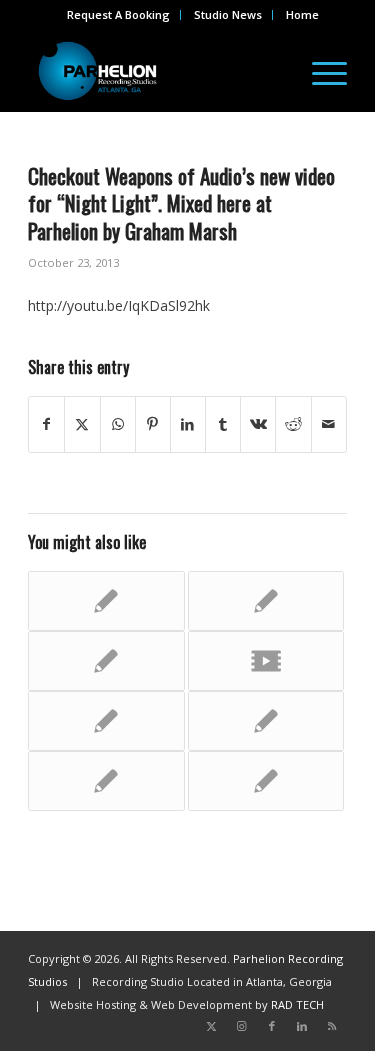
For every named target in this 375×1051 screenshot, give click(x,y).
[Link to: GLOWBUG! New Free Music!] (266, 601)
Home (302, 14)
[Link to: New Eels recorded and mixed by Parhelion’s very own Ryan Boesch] (106, 721)
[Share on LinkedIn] (188, 424)
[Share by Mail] (329, 424)
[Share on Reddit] (293, 424)
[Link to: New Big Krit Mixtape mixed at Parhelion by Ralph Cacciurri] (266, 721)
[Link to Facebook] (272, 1026)
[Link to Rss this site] (332, 1026)
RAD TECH (297, 1004)
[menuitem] (119, 15)
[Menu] (319, 71)
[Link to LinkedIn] (302, 1026)
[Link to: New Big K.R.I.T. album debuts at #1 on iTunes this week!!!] (106, 661)
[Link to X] (212, 1026)
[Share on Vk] (258, 424)
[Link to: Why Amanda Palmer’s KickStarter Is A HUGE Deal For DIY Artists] (106, 601)
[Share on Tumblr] (223, 424)
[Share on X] (82, 424)
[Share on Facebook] (46, 424)
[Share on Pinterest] (153, 424)
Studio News (228, 14)
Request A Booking (118, 14)
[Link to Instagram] (242, 1026)
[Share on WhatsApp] (118, 424)
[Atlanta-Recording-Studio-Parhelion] (155, 71)
